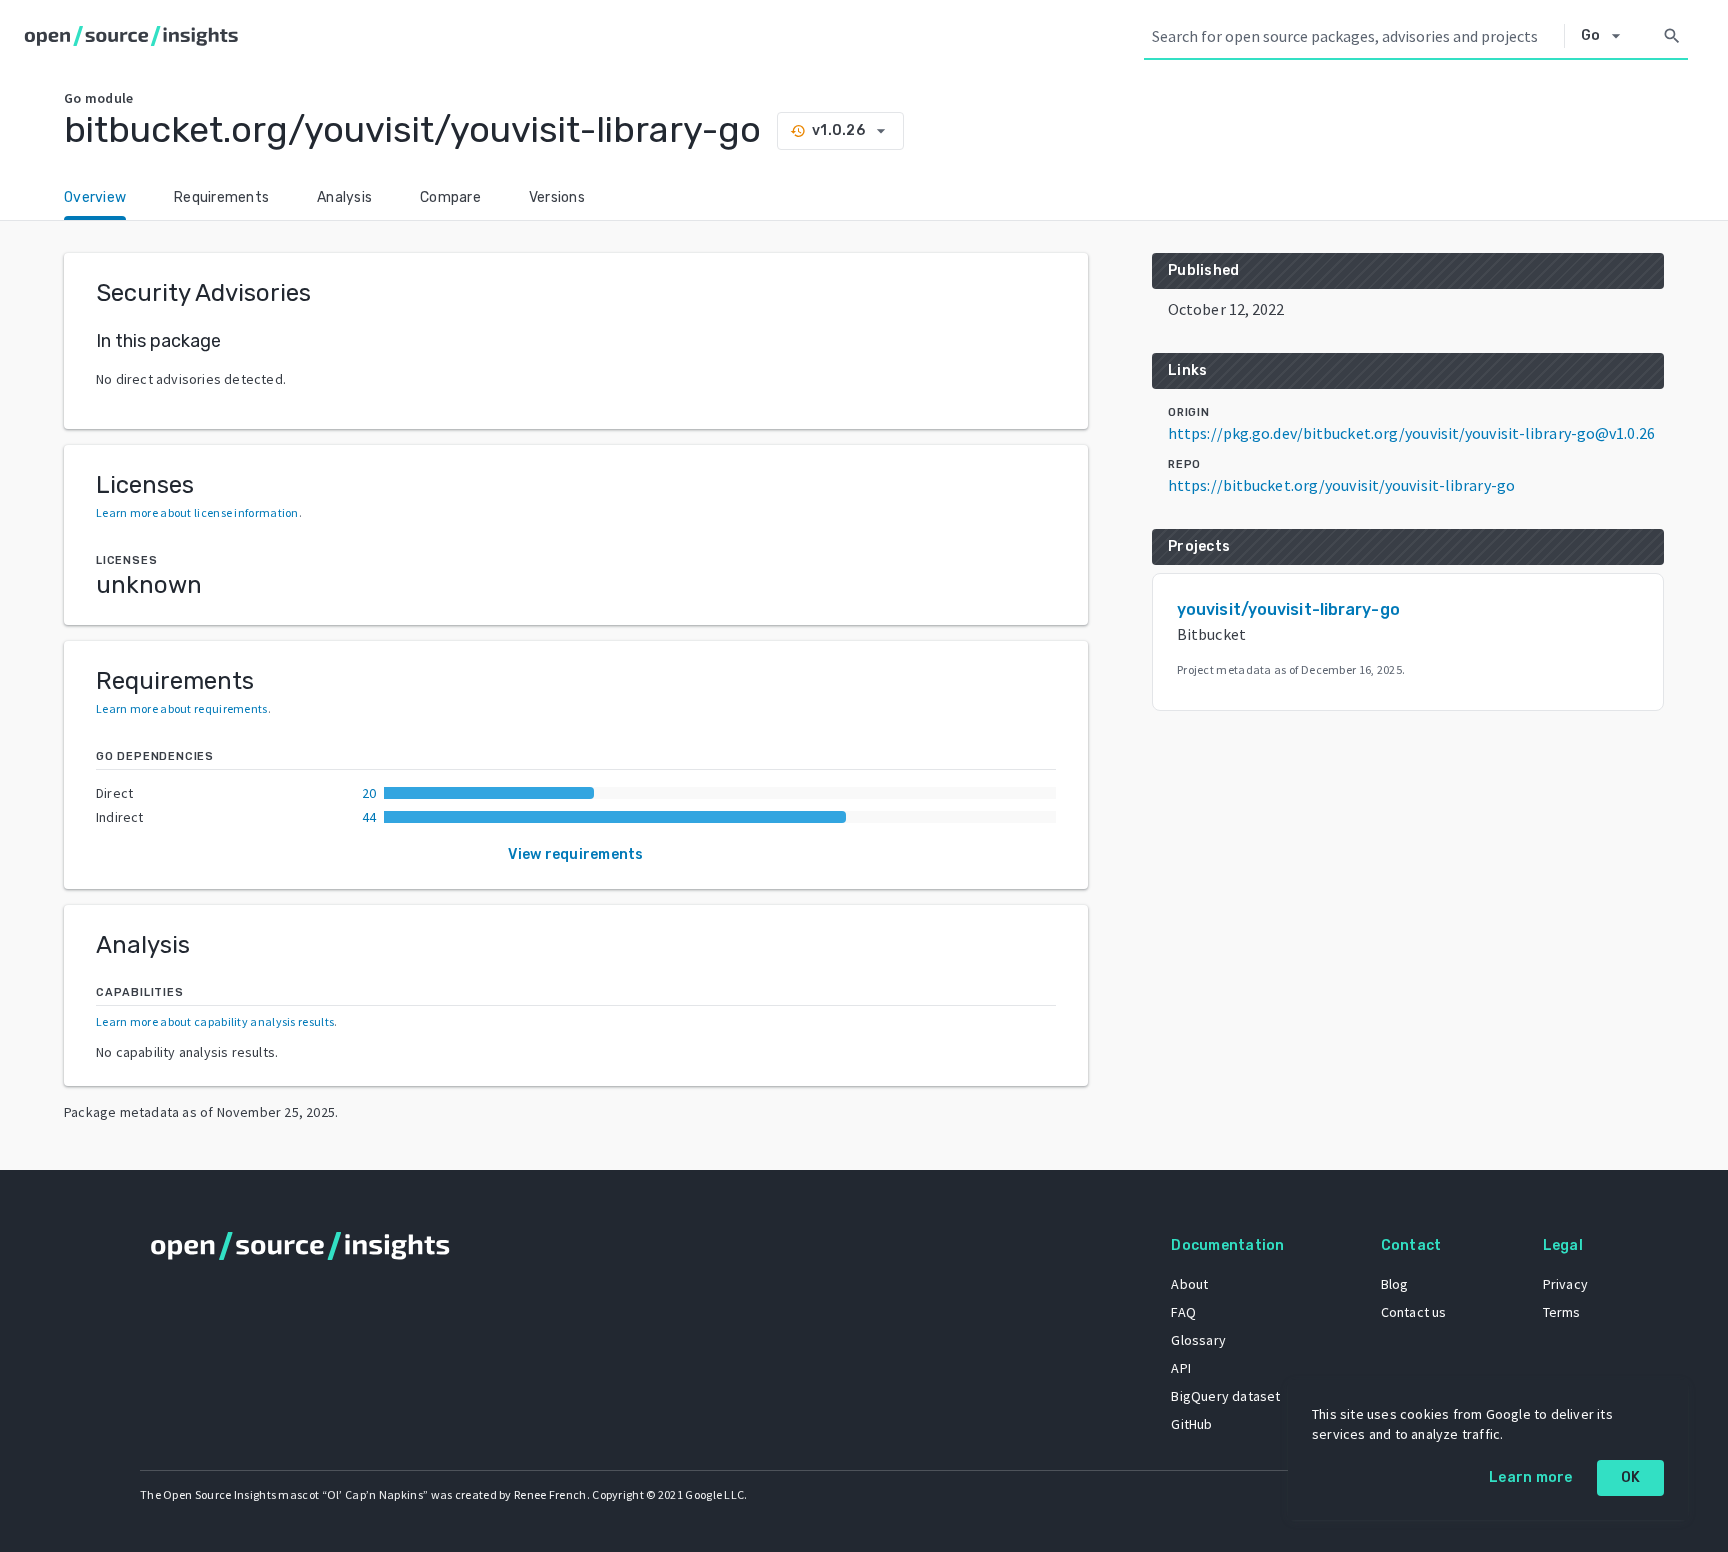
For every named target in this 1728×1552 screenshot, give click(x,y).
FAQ (1183, 1312)
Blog (1395, 1284)
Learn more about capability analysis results (215, 1021)
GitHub (1191, 1424)
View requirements (575, 854)
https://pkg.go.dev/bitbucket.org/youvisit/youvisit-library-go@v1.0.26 (1411, 433)
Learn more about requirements (182, 708)
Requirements (221, 197)
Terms (1562, 1312)
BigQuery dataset (1225, 1396)
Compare (450, 197)
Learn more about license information (197, 512)
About (1189, 1284)
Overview (95, 197)
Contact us (1414, 1312)
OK (1631, 1477)
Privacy (1565, 1284)
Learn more (1531, 1477)
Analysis (344, 197)
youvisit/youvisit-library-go (1288, 609)
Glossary (1198, 1340)
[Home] (135, 36)
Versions (557, 197)
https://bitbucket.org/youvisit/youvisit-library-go (1341, 485)
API (1181, 1368)
